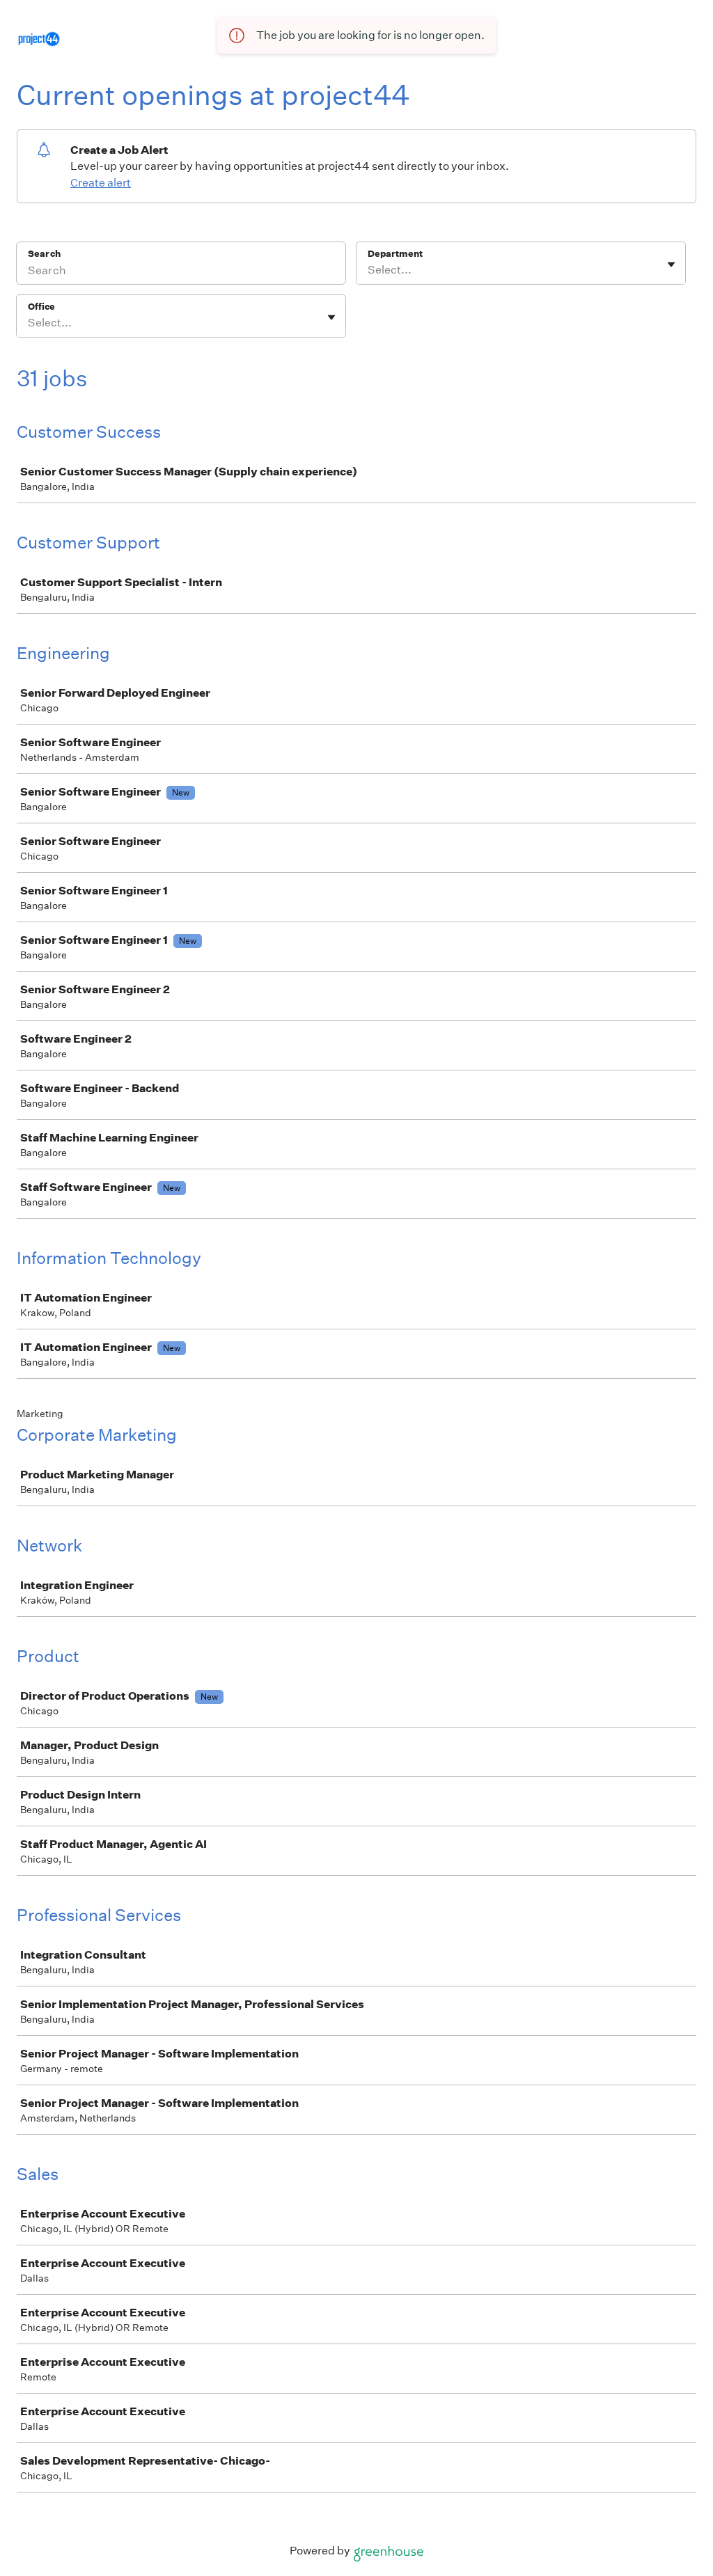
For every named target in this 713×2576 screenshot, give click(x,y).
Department (395, 254)
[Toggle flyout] (671, 264)
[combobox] (369, 270)
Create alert (101, 183)
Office (41, 307)
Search (44, 254)
